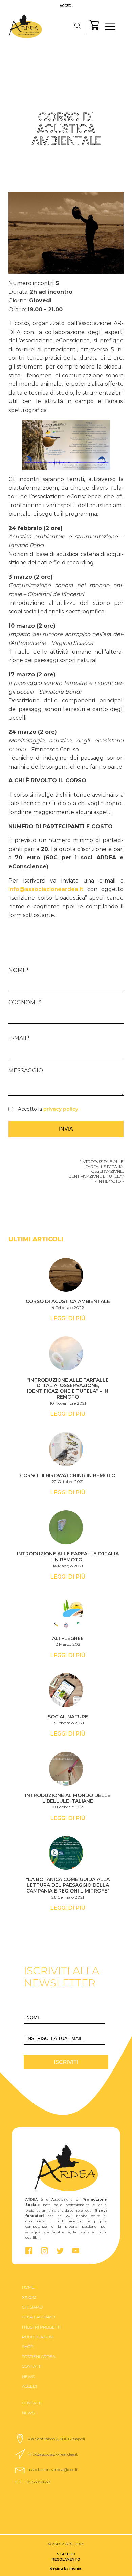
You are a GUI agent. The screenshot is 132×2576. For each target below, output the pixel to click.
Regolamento (66, 2560)
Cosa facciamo (38, 2317)
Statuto (66, 2554)
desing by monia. (66, 2568)
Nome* (19, 970)
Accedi (66, 6)
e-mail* (19, 1038)
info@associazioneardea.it (46, 889)
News (28, 2376)
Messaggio (26, 1071)
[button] (53, 2439)
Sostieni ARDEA (39, 2356)
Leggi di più (68, 1318)
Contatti (32, 2366)
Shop (28, 2347)
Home (28, 2287)
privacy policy (61, 1109)
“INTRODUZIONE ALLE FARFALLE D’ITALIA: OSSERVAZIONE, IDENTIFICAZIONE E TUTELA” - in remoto (95, 1171)
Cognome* (25, 1002)
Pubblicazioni (38, 2337)
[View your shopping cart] (94, 26)
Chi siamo (32, 2307)
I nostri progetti (41, 2327)
